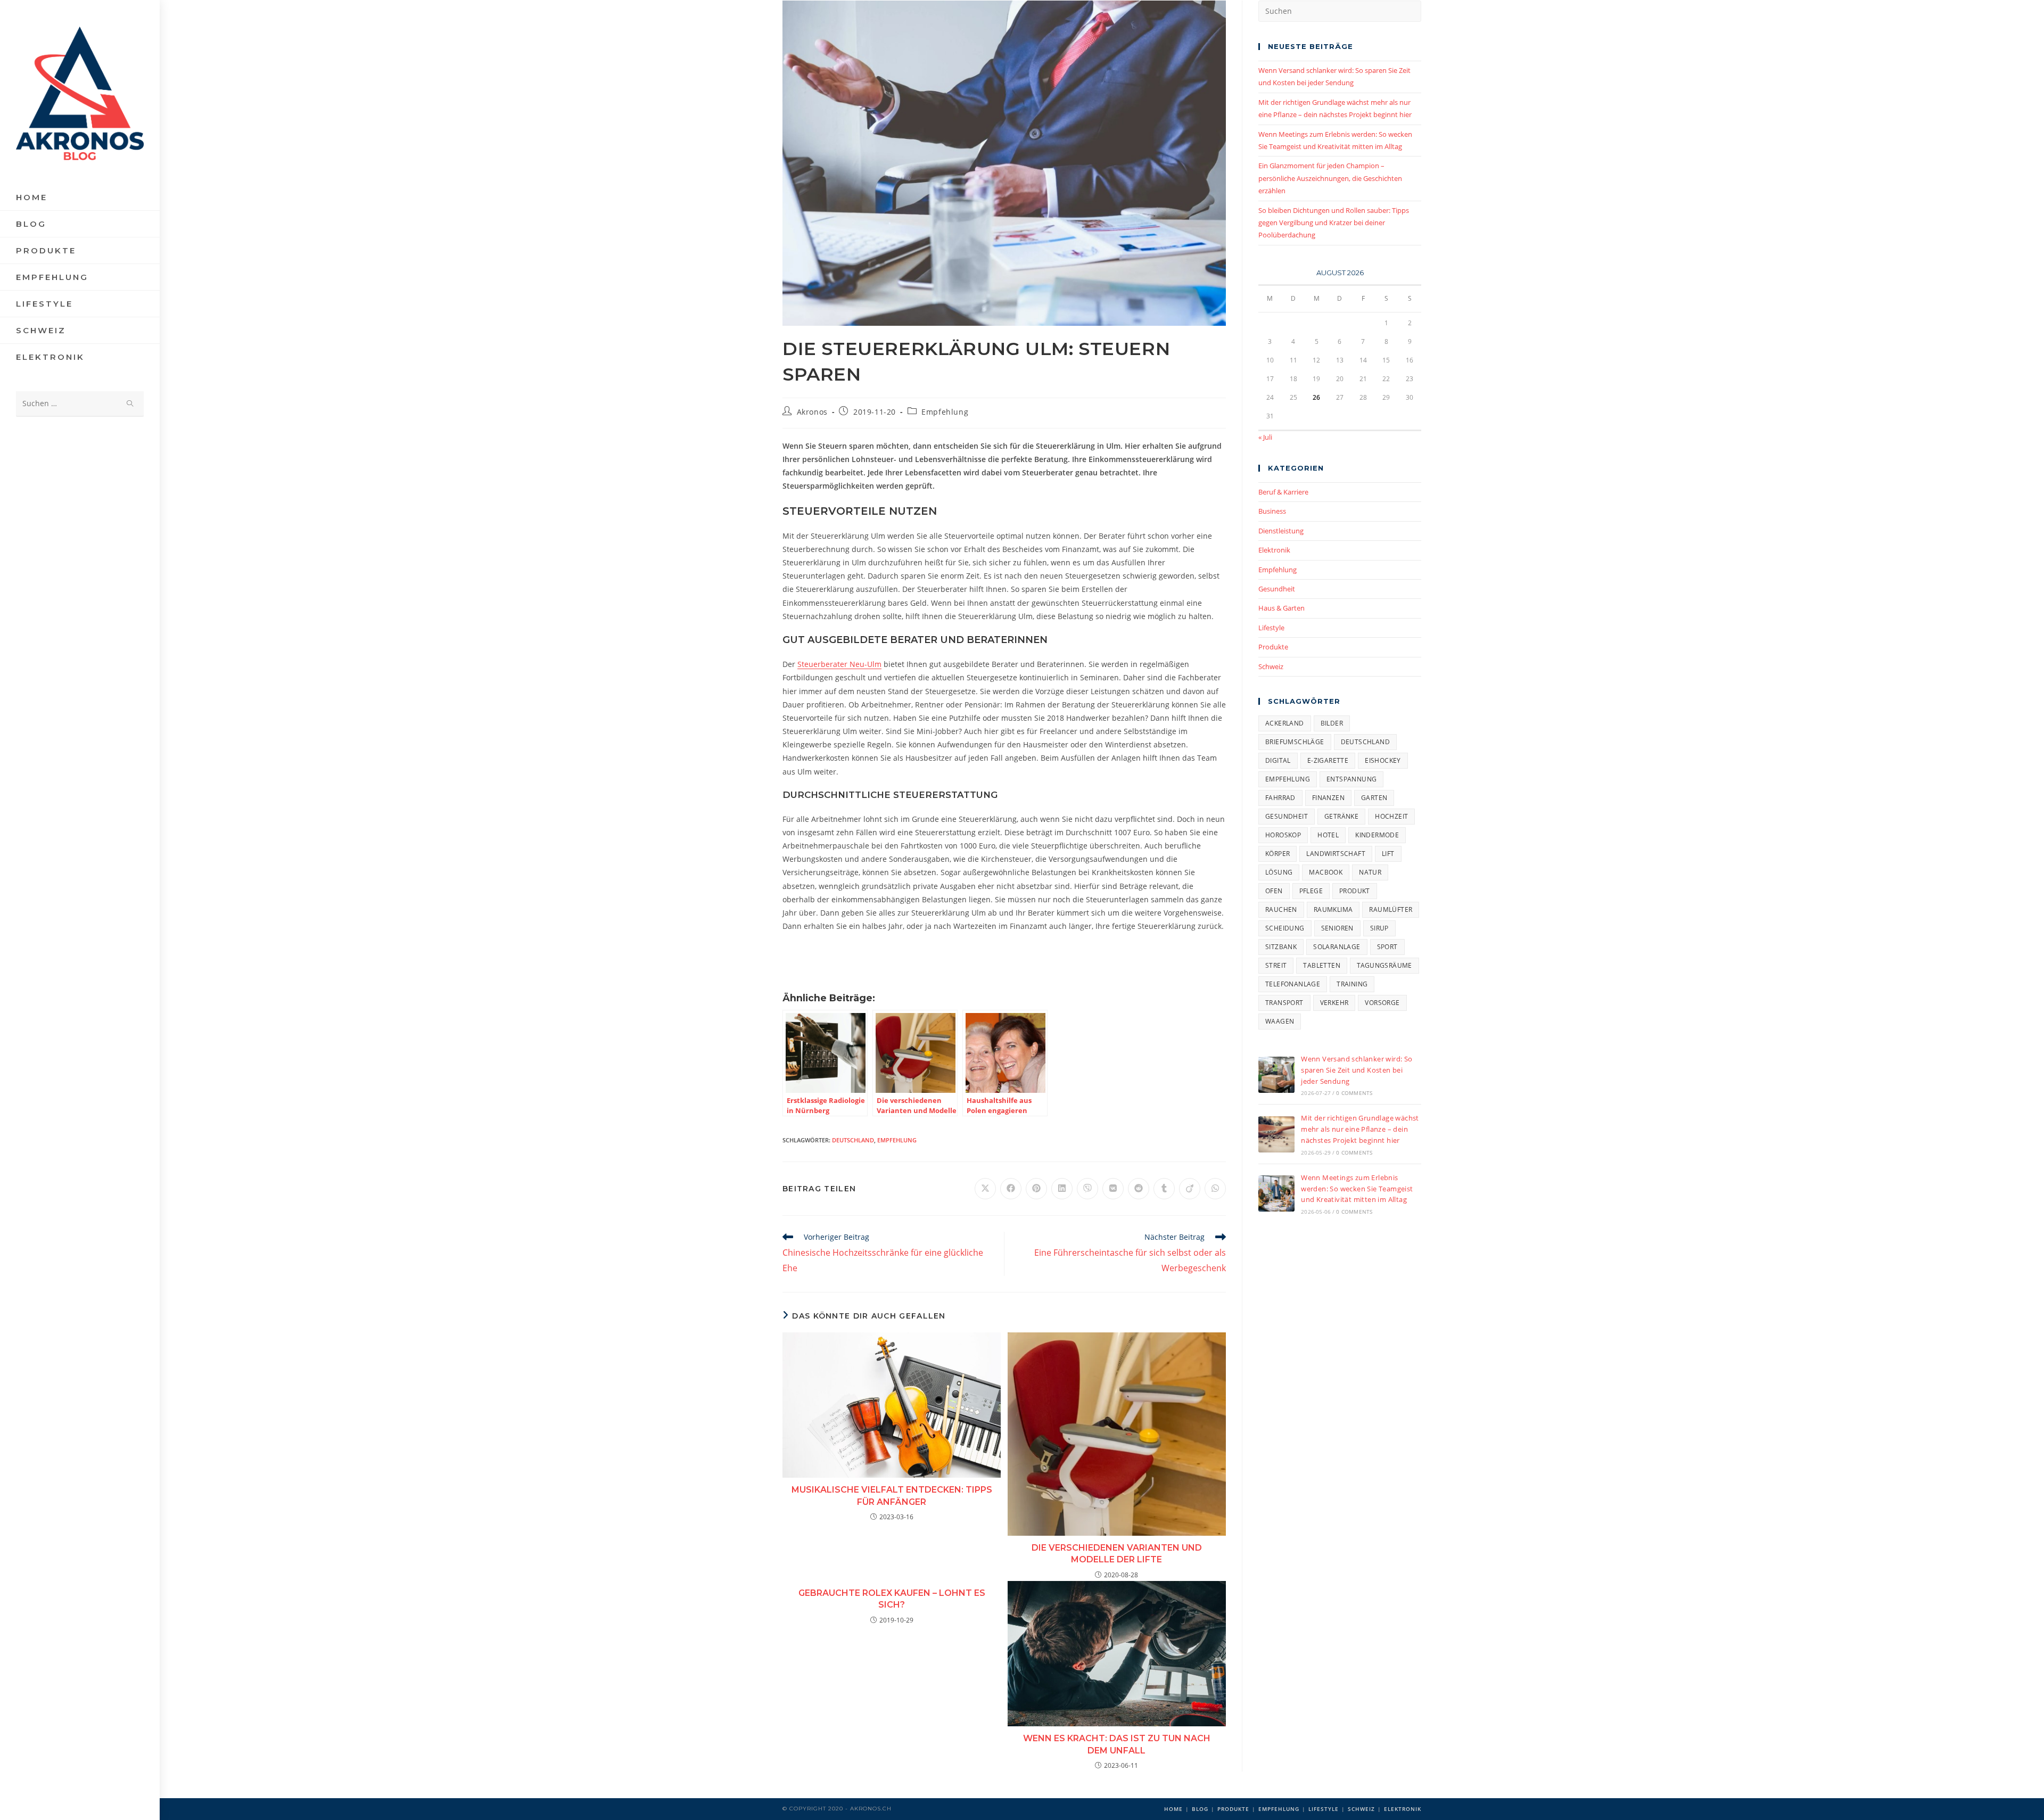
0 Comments (1354, 1093)
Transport (1284, 1003)
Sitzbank (1281, 947)
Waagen (1280, 1021)
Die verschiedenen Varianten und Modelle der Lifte (1117, 1554)
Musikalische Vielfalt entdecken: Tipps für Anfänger (892, 1496)
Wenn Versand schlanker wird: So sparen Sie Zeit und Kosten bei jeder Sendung (1357, 1070)
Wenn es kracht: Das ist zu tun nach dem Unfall (1117, 1744)
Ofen (1274, 891)
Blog (1200, 1809)
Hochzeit (1391, 816)
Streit (1276, 965)
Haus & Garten (1281, 608)
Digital (1278, 760)
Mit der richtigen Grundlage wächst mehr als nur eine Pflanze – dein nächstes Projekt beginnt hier (1360, 1129)
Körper (1278, 854)
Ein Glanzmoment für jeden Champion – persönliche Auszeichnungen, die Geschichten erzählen (1330, 178)
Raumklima (1333, 909)
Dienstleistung (1281, 531)
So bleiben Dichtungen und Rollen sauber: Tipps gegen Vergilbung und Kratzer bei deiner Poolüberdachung (1334, 223)
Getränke (1341, 816)
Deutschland (853, 1140)
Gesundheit (1277, 589)
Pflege (1311, 891)
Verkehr (1334, 1003)
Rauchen (1281, 909)
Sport (1387, 947)
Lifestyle (1271, 628)
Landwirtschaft (1336, 854)
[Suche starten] (130, 404)
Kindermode (1377, 835)
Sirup (1379, 928)
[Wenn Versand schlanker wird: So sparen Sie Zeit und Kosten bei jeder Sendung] (1276, 1075)
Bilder (1332, 723)
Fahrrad (1280, 798)
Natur (1370, 872)
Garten (1374, 798)
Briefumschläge (1295, 742)
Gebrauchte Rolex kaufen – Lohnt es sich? (892, 1599)
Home (1173, 1809)
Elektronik (1274, 550)
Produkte (1273, 647)
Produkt (1355, 891)
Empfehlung (945, 412)
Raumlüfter (1391, 909)
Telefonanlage (1293, 984)
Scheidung (1285, 928)
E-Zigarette (1328, 760)
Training (1352, 984)
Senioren (1337, 928)
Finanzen (1328, 798)
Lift (1388, 854)
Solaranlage (1337, 947)
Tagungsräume (1384, 965)
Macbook (1326, 872)
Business (1272, 511)
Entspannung (1351, 779)
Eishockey (1383, 760)
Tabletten (1322, 965)
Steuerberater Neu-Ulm (839, 664)
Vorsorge (1382, 1003)
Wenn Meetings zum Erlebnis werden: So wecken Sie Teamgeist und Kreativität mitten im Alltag (1357, 1189)
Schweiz (1271, 666)
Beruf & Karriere (1283, 492)
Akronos (812, 412)
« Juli (1265, 437)
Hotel (1328, 835)
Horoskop (1283, 835)
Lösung (1279, 872)
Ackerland (1285, 723)
